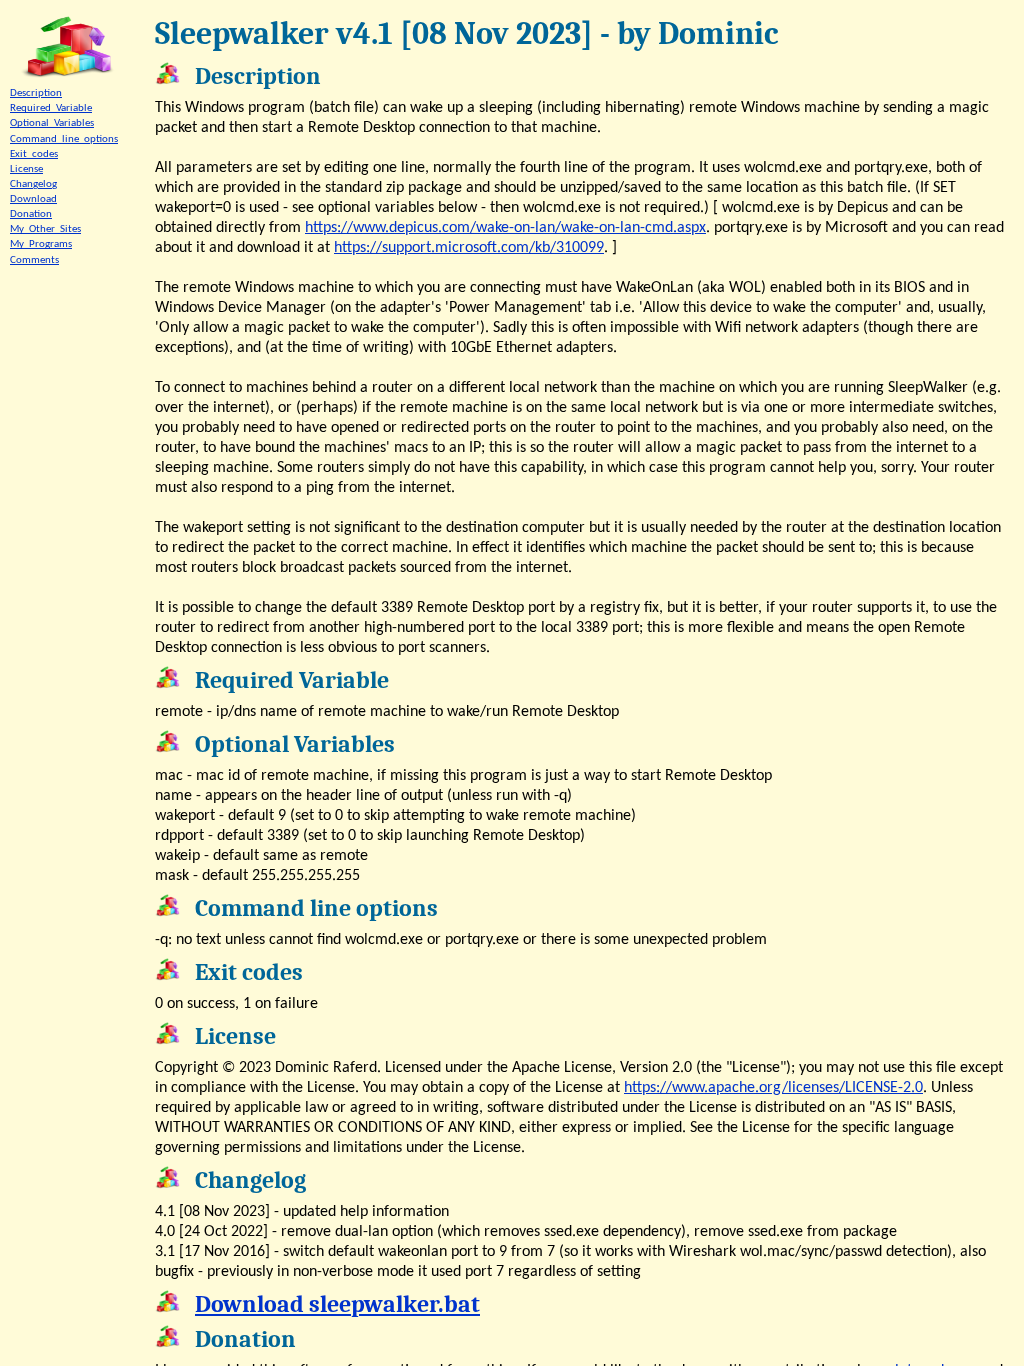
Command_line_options (64, 139)
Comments (34, 260)
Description (36, 93)
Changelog (33, 184)
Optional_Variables (52, 123)
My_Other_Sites (45, 229)
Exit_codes (34, 154)
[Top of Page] (67, 47)
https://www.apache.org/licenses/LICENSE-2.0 (773, 1088)
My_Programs (41, 244)
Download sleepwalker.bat (337, 1304)
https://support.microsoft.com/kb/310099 (469, 248)
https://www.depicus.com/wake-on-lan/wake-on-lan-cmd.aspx (505, 228)
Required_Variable (51, 108)
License (26, 169)
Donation (31, 214)
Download (33, 199)
